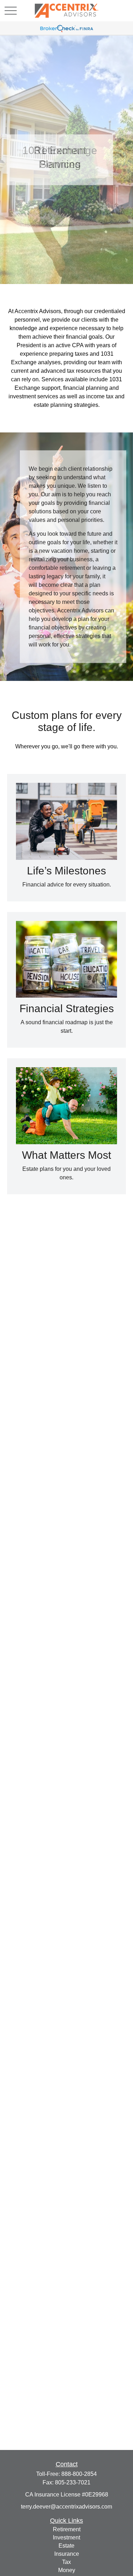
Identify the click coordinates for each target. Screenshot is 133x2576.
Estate (66, 2546)
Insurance (67, 2554)
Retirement (67, 2529)
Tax (66, 2562)
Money (67, 2570)
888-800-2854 (79, 2474)
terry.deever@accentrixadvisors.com (66, 2507)
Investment (66, 2537)
